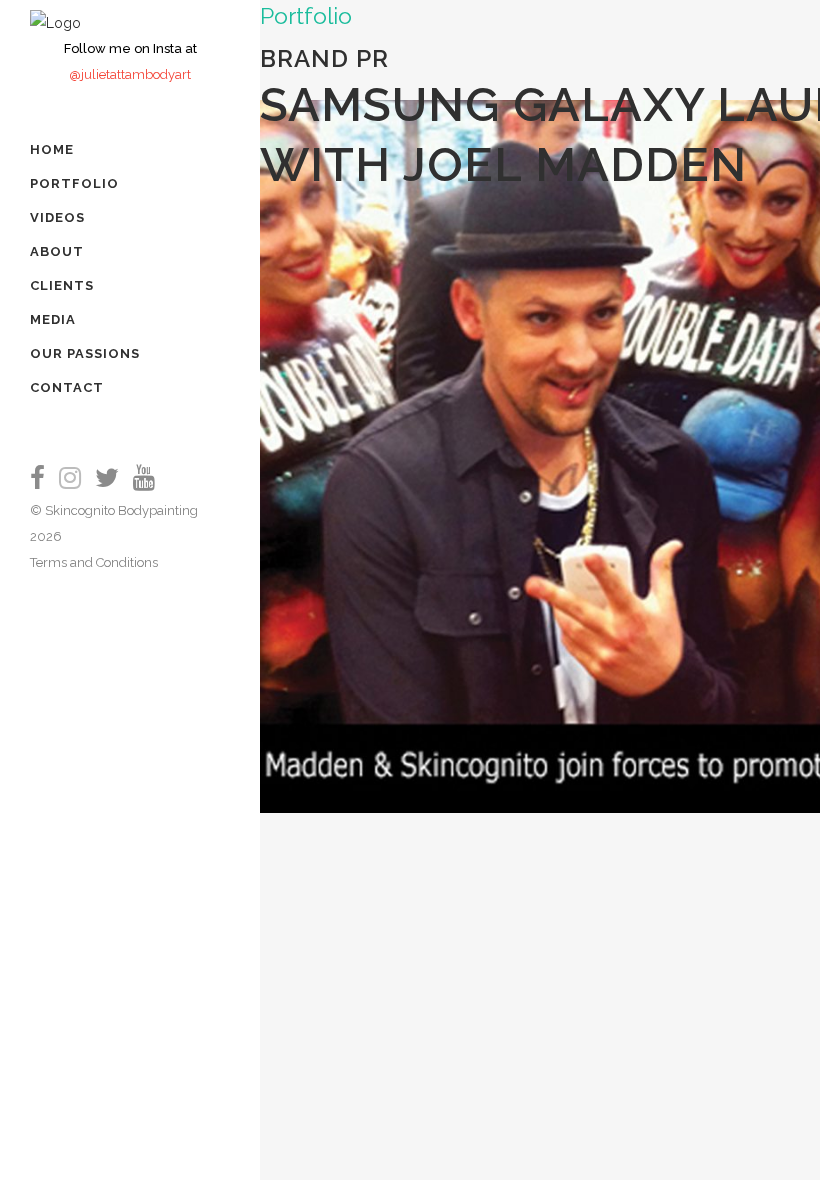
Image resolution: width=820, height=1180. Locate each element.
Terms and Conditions (94, 562)
